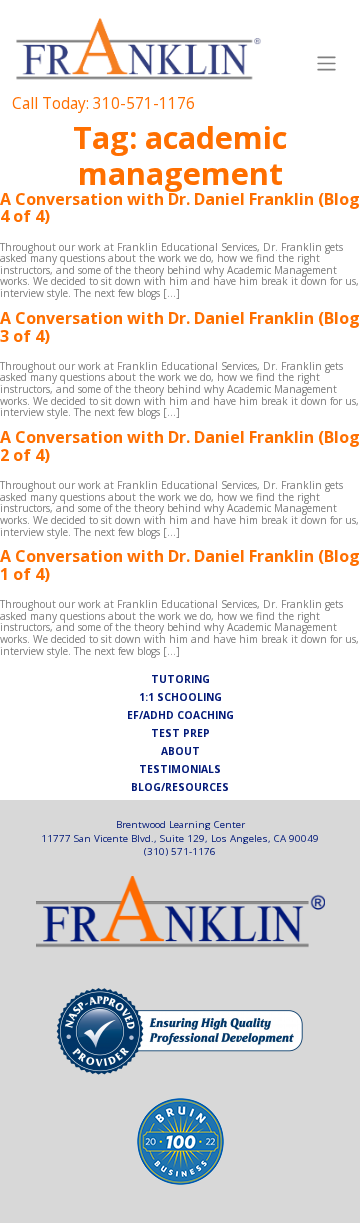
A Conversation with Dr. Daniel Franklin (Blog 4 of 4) (180, 208)
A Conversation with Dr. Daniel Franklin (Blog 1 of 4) (180, 565)
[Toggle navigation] (327, 63)
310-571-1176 (144, 103)
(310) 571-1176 (180, 851)
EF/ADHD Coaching (180, 716)
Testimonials (180, 770)
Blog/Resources (180, 788)
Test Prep (180, 734)
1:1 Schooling (180, 698)
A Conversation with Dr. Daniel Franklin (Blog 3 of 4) (180, 327)
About (180, 752)
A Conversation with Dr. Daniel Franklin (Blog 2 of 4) (180, 446)
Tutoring (180, 680)
